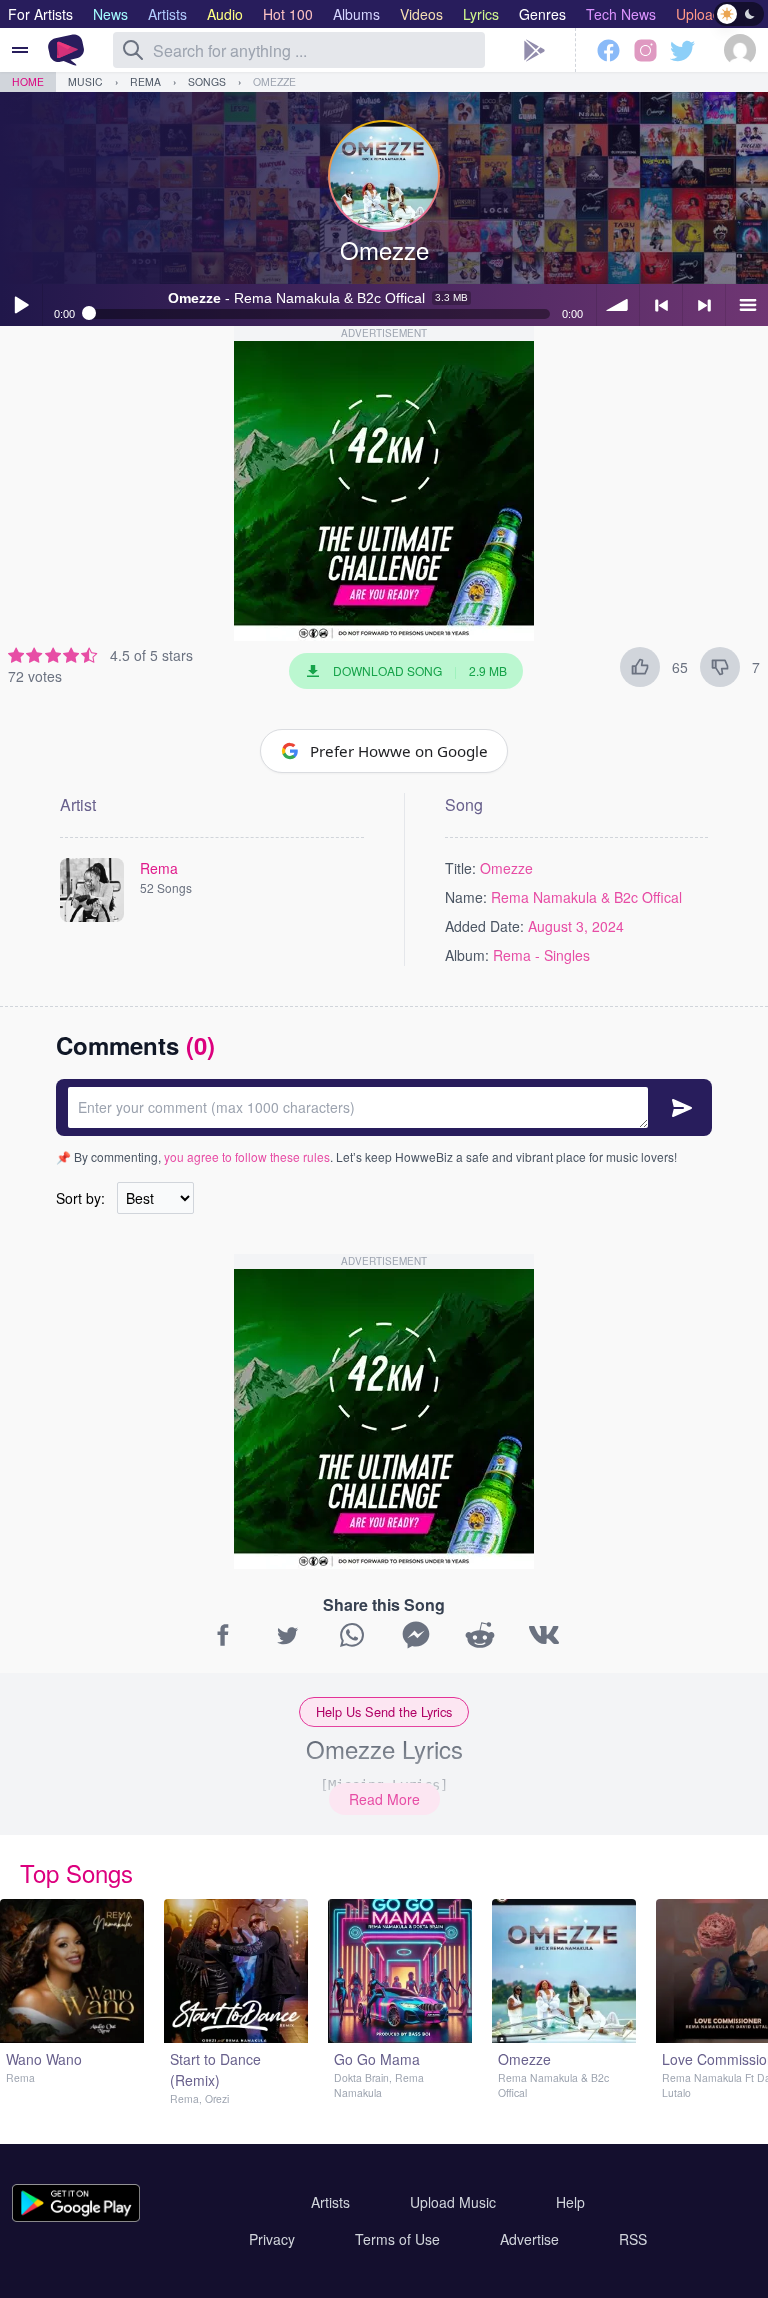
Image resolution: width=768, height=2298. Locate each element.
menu (747, 305)
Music (85, 81)
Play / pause (21, 305)
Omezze (274, 81)
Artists (330, 2202)
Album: (467, 955)
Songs (207, 81)
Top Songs (76, 1872)
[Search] (133, 50)
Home (28, 81)
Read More (384, 1799)
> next (704, 305)
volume (618, 305)
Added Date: (484, 926)
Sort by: (80, 1198)
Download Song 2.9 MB (420, 670)
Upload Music (453, 2202)
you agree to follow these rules (247, 1156)
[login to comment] (384, 1107)
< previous (661, 305)
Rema (145, 81)
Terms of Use (397, 2239)
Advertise (529, 2239)
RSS (633, 2239)
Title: (460, 868)
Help (570, 2202)
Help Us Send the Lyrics (384, 1711)
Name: (466, 897)
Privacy (272, 2239)
